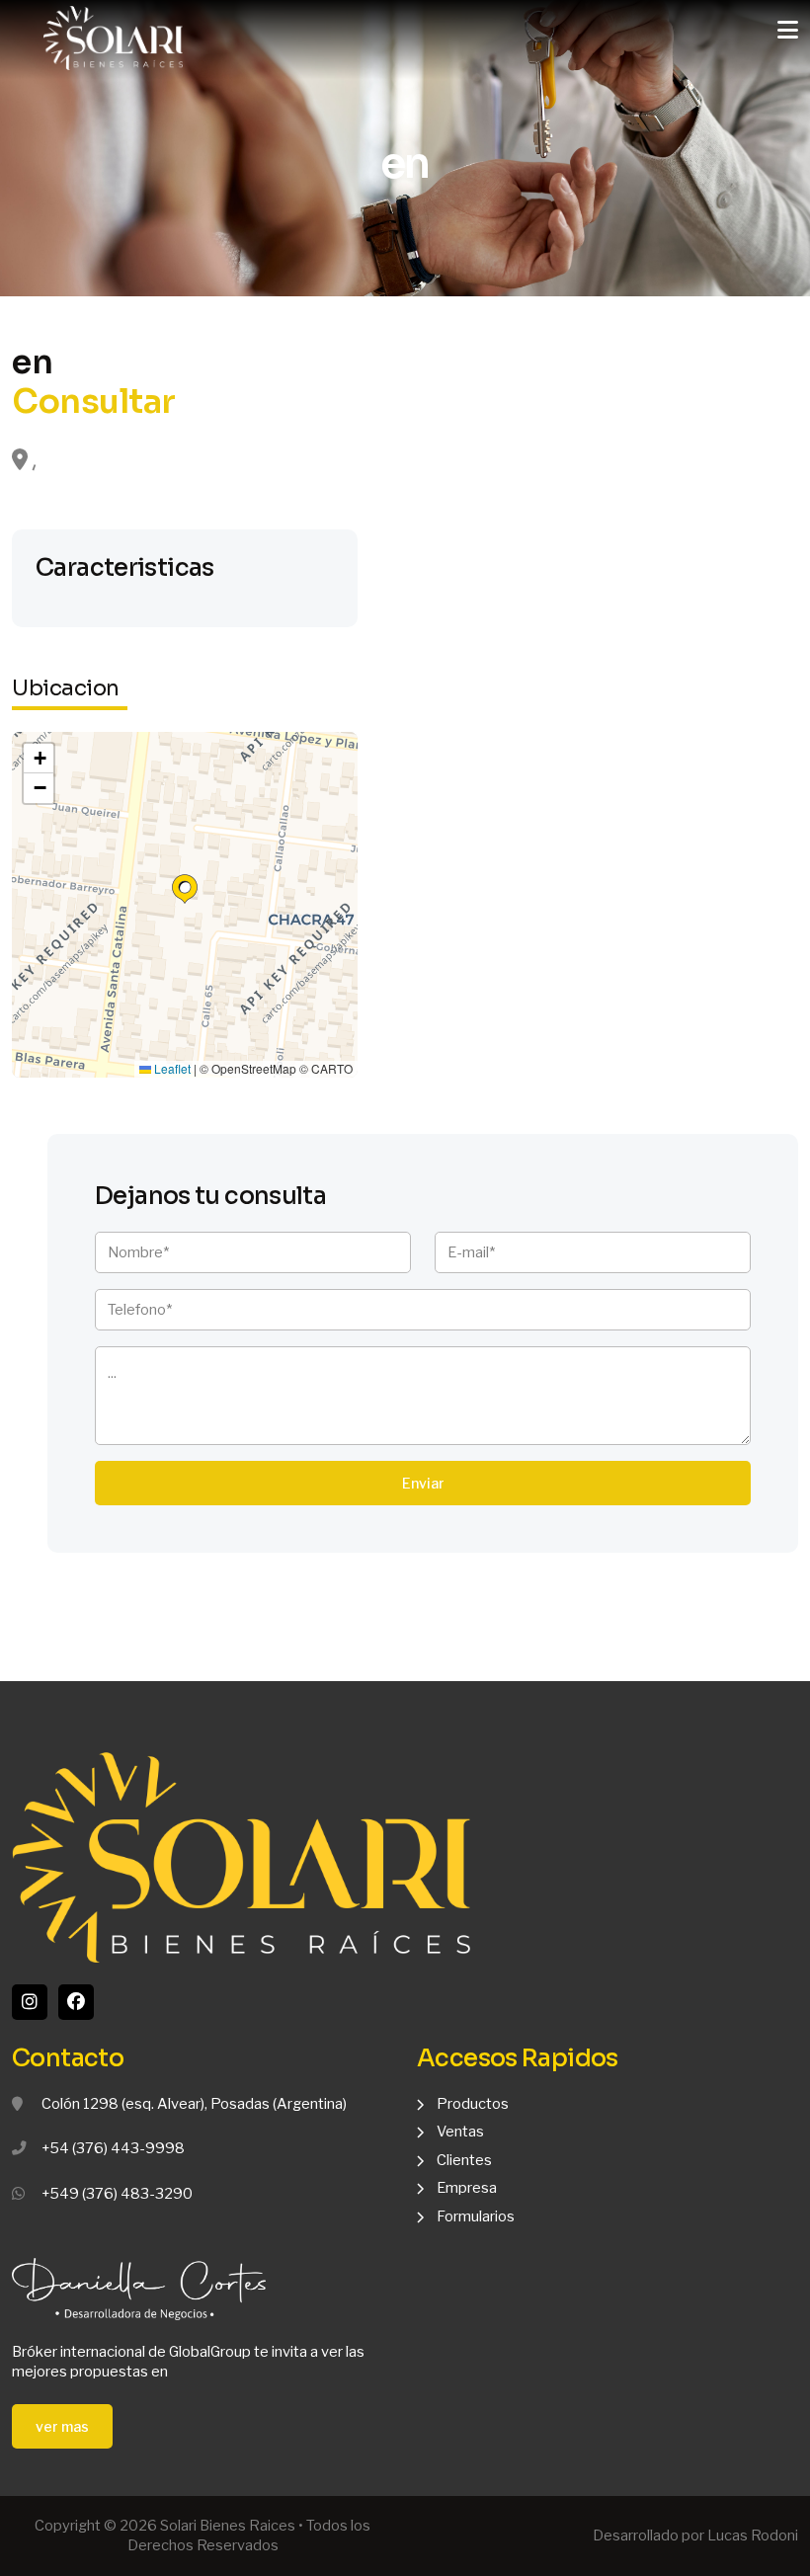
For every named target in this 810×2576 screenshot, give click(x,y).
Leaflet (171, 1069)
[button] (185, 889)
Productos (473, 2104)
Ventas (460, 2132)
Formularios (476, 2216)
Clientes (464, 2160)
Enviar (423, 1483)
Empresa (467, 2188)
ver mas (62, 2426)
